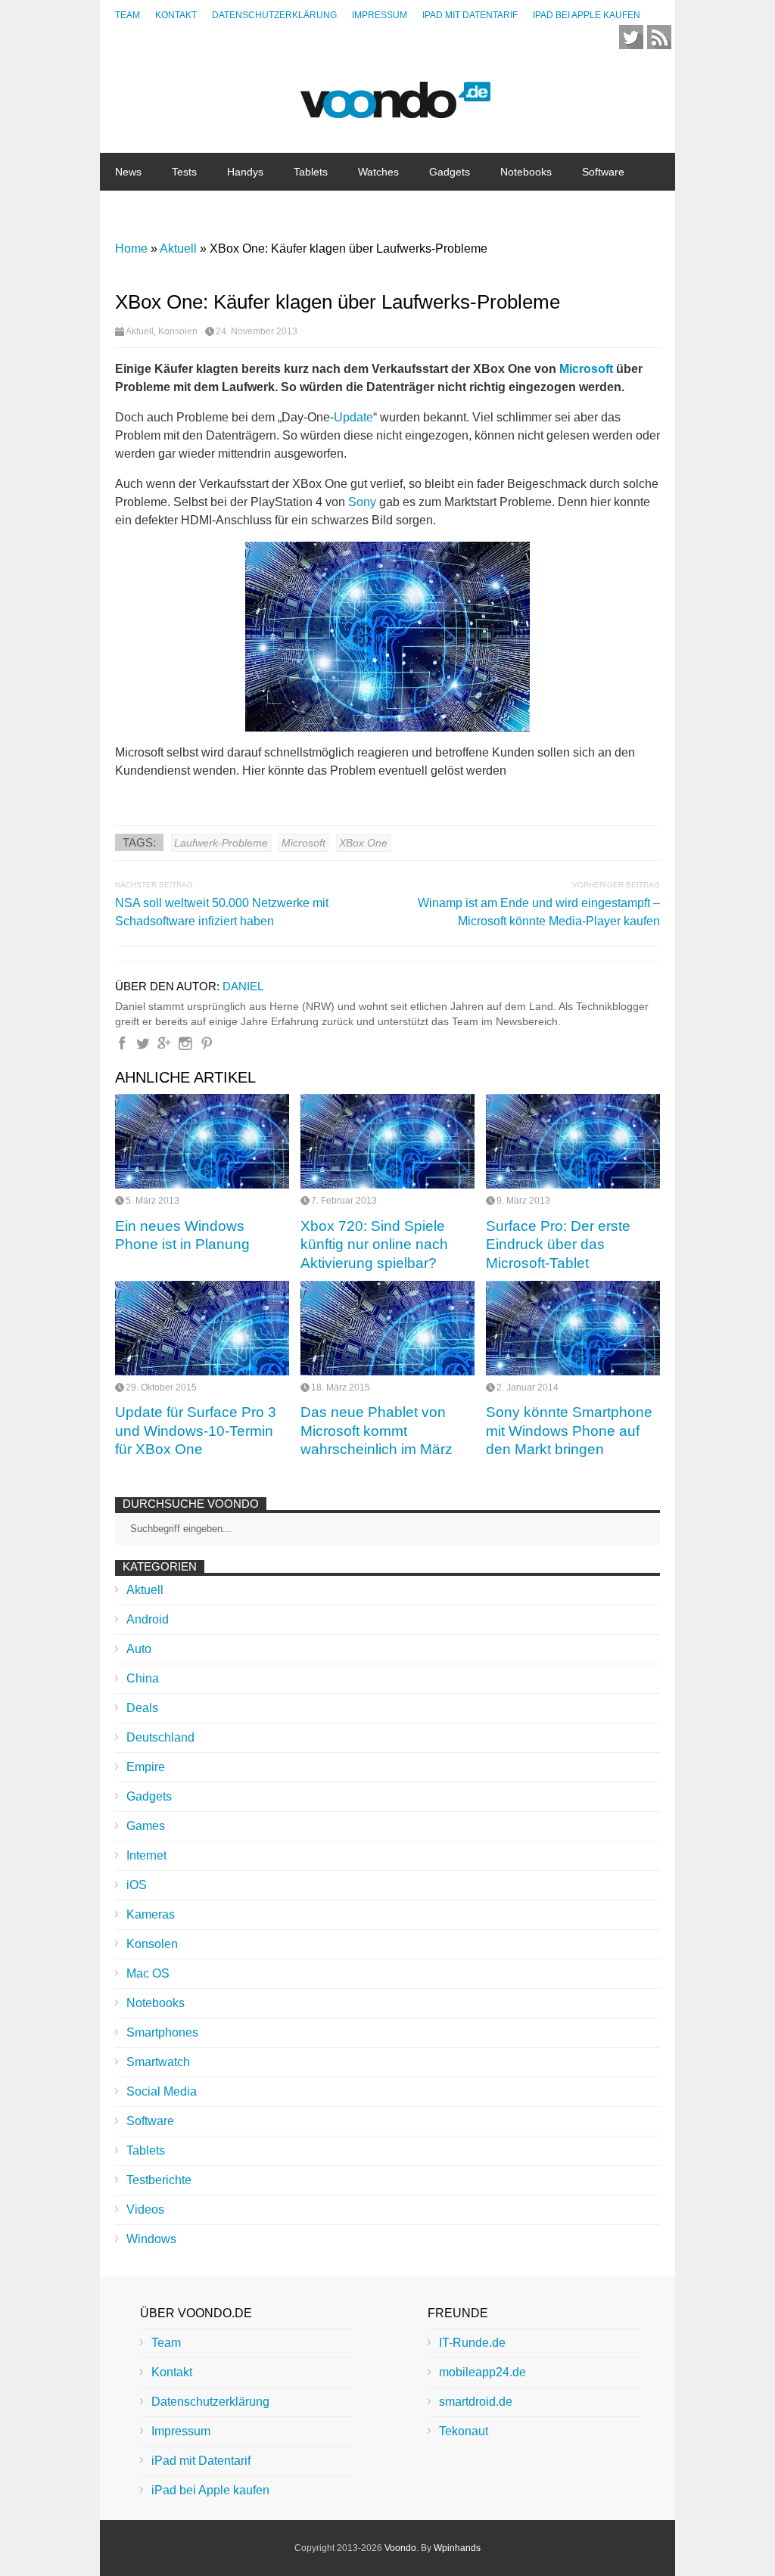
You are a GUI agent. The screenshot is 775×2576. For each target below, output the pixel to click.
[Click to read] (202, 1141)
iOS (137, 1885)
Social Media (162, 2091)
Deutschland (160, 1737)
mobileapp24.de (482, 2372)
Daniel (243, 986)
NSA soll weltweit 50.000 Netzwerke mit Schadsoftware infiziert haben (222, 912)
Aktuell (140, 331)
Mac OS (148, 1973)
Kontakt (176, 15)
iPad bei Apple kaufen (587, 15)
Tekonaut (464, 2431)
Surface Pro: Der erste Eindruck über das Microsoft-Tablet (558, 1244)
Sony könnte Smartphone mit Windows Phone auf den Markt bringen (569, 1431)
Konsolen (178, 331)
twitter (631, 37)
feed (659, 37)
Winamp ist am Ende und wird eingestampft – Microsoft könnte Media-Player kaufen (539, 912)
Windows (151, 2239)
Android (148, 1619)
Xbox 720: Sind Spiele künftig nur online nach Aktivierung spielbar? (374, 1244)
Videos (145, 2209)
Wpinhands (457, 2548)
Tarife (254, 210)
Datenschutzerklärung (274, 15)
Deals (142, 1708)
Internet (134, 210)
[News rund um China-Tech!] (395, 110)
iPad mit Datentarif (470, 15)
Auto (139, 1649)
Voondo (400, 2548)
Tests (184, 172)
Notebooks (526, 172)
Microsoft (586, 369)
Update (353, 417)
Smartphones (162, 2032)
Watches (378, 172)
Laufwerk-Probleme (221, 843)
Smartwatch (158, 2062)
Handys (245, 172)
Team (128, 15)
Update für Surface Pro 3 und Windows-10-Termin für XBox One (196, 1431)
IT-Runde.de (472, 2343)
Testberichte (159, 2180)
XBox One (363, 843)
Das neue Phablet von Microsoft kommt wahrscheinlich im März (377, 1431)
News (128, 172)
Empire (146, 1767)
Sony (362, 502)
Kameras (151, 1914)
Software (603, 172)
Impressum (380, 15)
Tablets (311, 172)
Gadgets (450, 172)
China (196, 210)
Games (146, 1826)
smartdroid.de (476, 2402)
